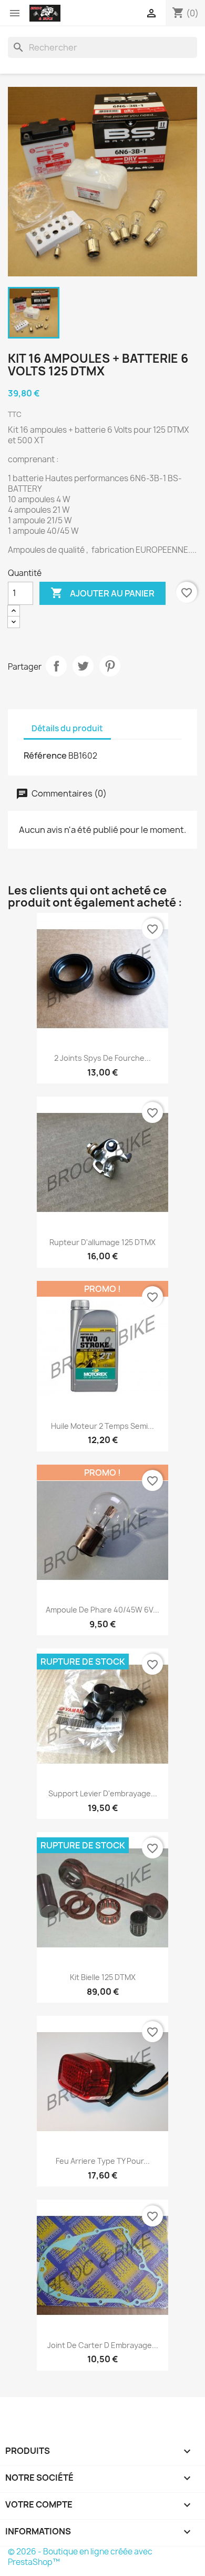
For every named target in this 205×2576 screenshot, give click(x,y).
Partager (56, 666)
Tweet (83, 666)
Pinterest (110, 666)
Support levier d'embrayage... (103, 1793)
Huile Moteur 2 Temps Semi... (102, 1426)
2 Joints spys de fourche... (102, 1058)
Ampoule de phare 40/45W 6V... (102, 1610)
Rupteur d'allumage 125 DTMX (102, 1242)
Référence (45, 755)
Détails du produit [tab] (67, 728)
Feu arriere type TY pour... (103, 2161)
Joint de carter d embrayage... (103, 2345)
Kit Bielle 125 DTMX (103, 1977)
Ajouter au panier (102, 593)
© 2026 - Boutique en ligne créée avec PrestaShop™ (80, 2557)
